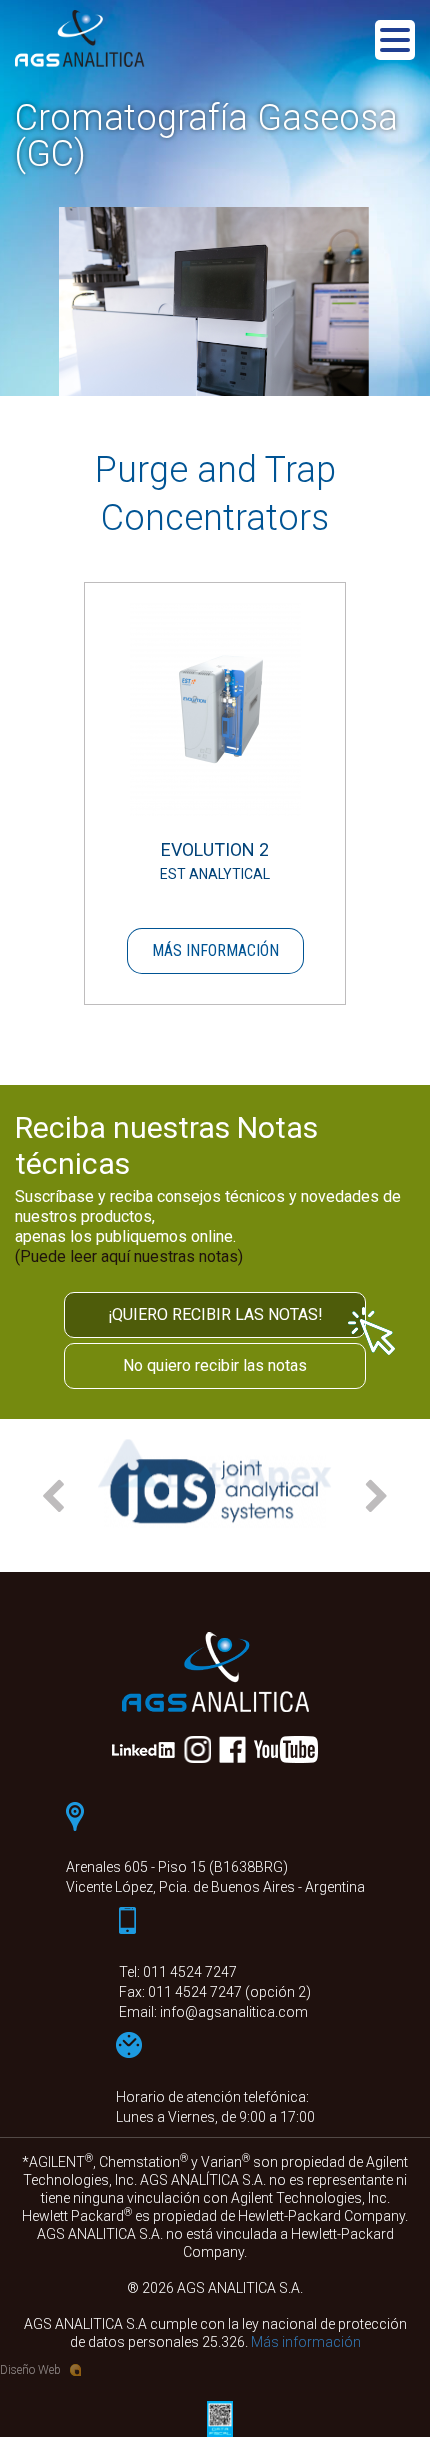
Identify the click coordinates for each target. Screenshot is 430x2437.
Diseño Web (30, 2370)
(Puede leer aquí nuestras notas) (129, 1256)
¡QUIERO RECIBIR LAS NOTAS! (215, 1314)
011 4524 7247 (190, 1972)
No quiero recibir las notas (215, 1365)
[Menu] (395, 43)
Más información (215, 950)
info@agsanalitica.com (234, 2012)
